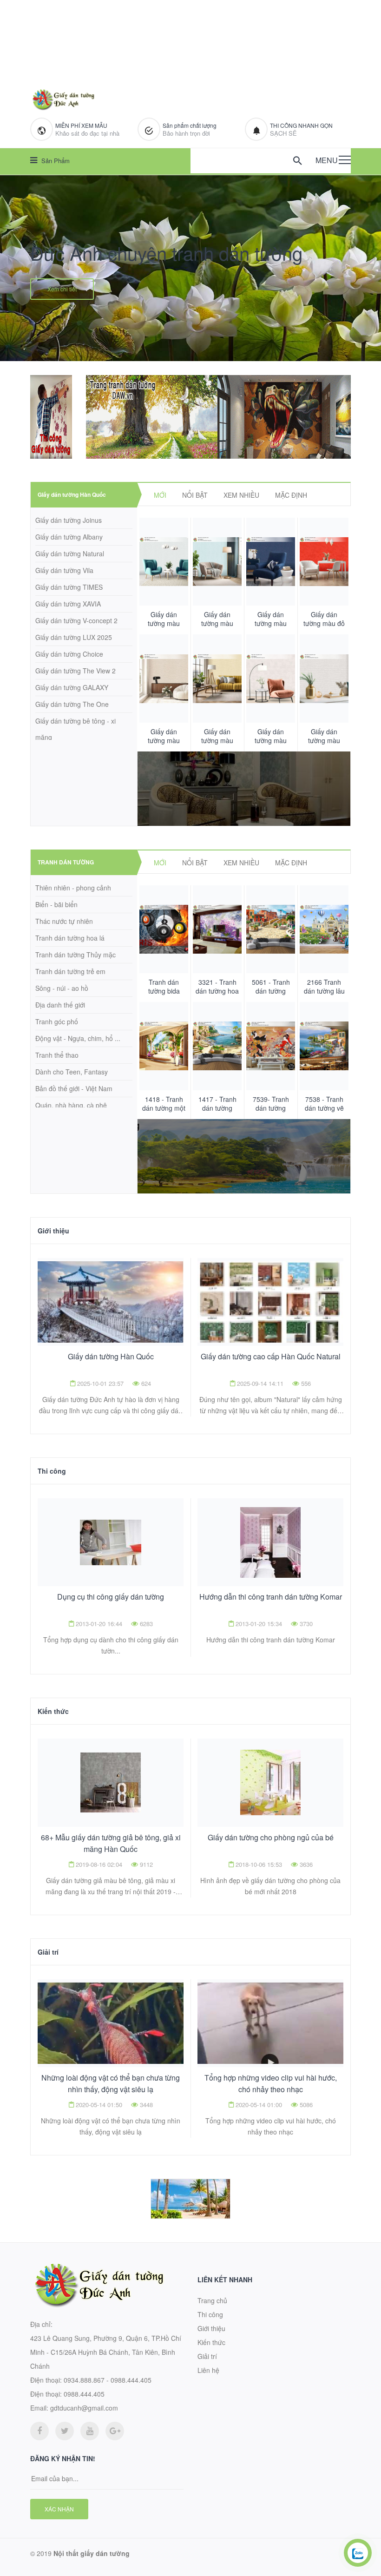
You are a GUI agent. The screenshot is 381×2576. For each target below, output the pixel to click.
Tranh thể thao (57, 1055)
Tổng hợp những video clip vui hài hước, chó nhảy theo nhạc (271, 2083)
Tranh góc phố (57, 1021)
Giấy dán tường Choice (69, 654)
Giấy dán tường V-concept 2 (76, 620)
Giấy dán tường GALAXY (72, 687)
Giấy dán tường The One (72, 704)
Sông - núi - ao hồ (62, 988)
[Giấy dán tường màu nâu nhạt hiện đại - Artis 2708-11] (271, 562)
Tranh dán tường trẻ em (70, 971)
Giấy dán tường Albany (69, 537)
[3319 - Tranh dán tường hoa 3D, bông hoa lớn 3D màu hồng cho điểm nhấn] (324, 929)
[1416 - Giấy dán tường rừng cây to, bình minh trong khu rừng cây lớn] (217, 929)
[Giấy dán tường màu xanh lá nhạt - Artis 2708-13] (164, 562)
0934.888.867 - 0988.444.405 (108, 2380)
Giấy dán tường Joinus (69, 520)
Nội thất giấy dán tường (92, 2553)
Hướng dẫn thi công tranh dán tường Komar (271, 1597)
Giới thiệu (53, 1231)
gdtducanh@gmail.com (84, 2408)
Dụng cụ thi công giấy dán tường (111, 1597)
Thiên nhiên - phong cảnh (73, 888)
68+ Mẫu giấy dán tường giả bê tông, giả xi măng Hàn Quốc (111, 1843)
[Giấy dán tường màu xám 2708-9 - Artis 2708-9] (217, 678)
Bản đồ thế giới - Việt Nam (74, 1088)
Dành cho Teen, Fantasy (72, 1072)
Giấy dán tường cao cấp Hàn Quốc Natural (271, 1356)
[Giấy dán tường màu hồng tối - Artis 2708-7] (271, 678)
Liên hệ (208, 2370)
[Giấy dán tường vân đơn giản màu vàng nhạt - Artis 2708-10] (324, 562)
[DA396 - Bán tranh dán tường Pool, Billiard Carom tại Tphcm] (324, 1046)
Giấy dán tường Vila (64, 570)
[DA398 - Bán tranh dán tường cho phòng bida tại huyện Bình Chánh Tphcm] (217, 1046)
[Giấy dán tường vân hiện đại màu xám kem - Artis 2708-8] (164, 678)
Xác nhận (59, 2509)
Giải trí (48, 1952)
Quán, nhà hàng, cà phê (71, 1105)
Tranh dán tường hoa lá (70, 938)
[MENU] (345, 160)
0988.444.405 (84, 2394)
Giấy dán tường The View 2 (76, 671)
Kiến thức (53, 1711)
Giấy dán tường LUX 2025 (74, 637)
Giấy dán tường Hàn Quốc (72, 494)
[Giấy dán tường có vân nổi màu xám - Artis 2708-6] (324, 678)
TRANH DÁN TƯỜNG (66, 862)
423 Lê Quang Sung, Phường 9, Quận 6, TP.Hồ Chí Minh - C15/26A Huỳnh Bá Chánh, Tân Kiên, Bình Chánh (106, 2352)
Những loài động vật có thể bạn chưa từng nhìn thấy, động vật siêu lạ (111, 2083)
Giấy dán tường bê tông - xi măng (76, 729)
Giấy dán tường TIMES (69, 587)
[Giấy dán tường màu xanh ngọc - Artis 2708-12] (217, 562)
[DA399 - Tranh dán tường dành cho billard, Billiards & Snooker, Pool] (164, 1046)
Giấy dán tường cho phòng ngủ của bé (271, 1837)
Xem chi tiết (62, 289)
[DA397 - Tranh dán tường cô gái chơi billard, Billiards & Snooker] (271, 1046)
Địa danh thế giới (60, 1005)
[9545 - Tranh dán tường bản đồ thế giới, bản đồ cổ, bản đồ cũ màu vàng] (164, 929)
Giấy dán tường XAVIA (68, 604)
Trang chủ (212, 2300)
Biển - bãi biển (56, 904)
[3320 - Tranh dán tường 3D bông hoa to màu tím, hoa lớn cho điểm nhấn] (271, 929)
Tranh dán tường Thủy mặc (76, 955)
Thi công (52, 1471)
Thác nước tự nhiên (64, 921)
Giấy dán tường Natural (70, 553)
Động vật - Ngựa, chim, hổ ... (78, 1038)
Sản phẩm (55, 161)
